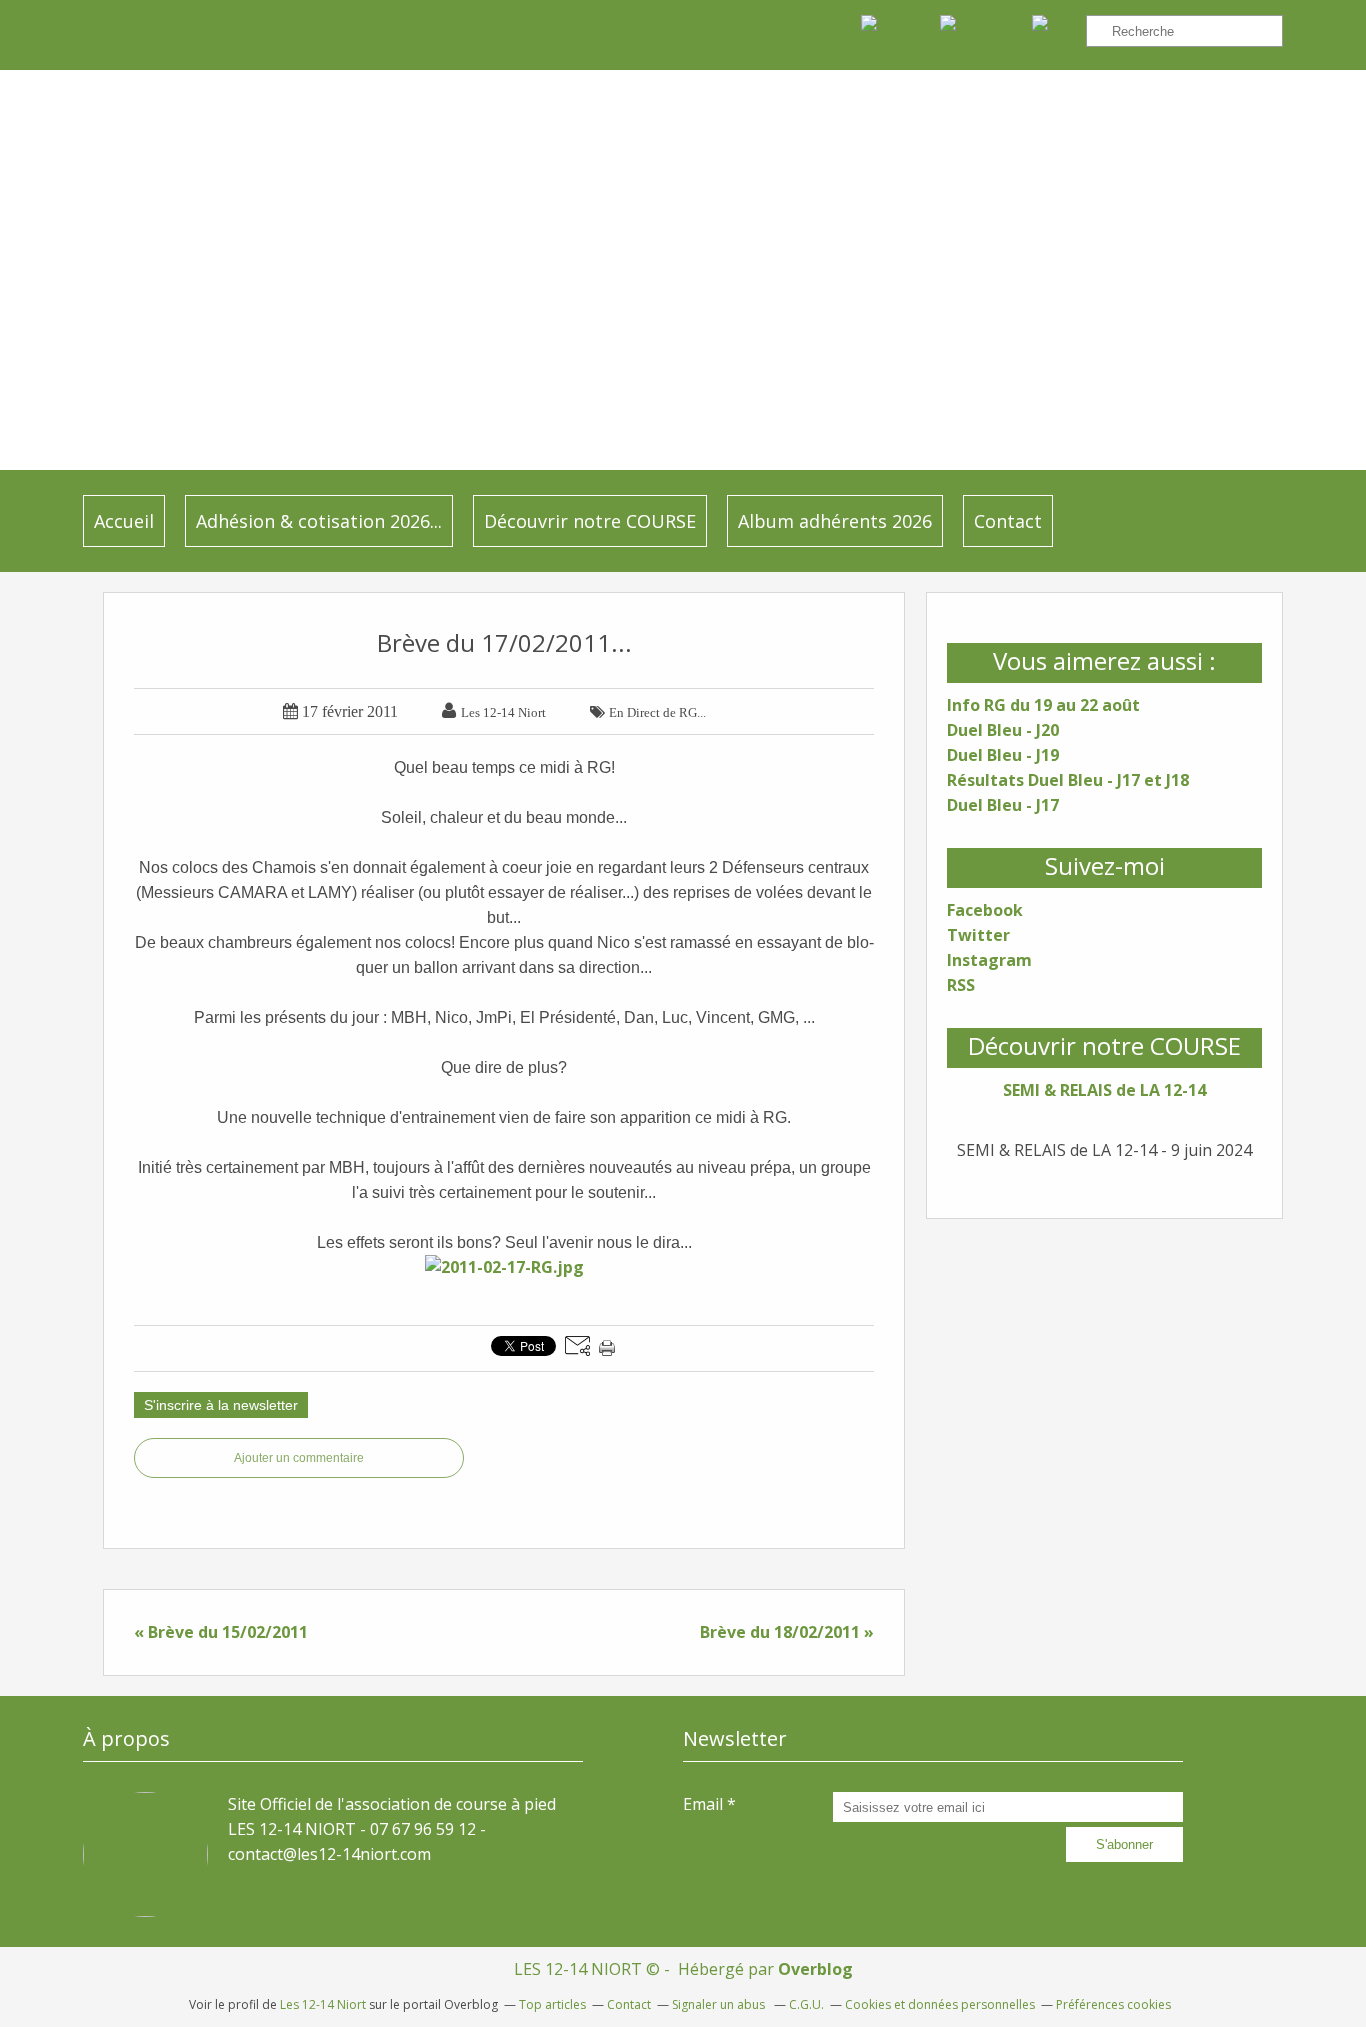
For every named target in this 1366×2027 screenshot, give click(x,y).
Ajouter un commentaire (299, 1458)
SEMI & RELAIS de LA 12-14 (1104, 1090)
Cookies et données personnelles (940, 2004)
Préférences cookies (1113, 2004)
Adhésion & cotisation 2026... (319, 521)
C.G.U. (806, 2004)
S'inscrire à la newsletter (221, 1405)
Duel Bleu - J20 (1003, 730)
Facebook (985, 910)
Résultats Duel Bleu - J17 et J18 (1068, 780)
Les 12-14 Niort (323, 2004)
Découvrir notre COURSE (590, 521)
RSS (961, 985)
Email (703, 1804)
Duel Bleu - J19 (1003, 755)
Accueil (124, 521)
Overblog (815, 1969)
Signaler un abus (720, 2004)
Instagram (989, 960)
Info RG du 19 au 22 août (1043, 705)
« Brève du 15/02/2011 (221, 1632)
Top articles (552, 2004)
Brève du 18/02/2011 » (787, 1632)
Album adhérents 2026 (835, 521)
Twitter (978, 935)
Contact (1008, 521)
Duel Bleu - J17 (1003, 805)
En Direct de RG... (657, 712)
